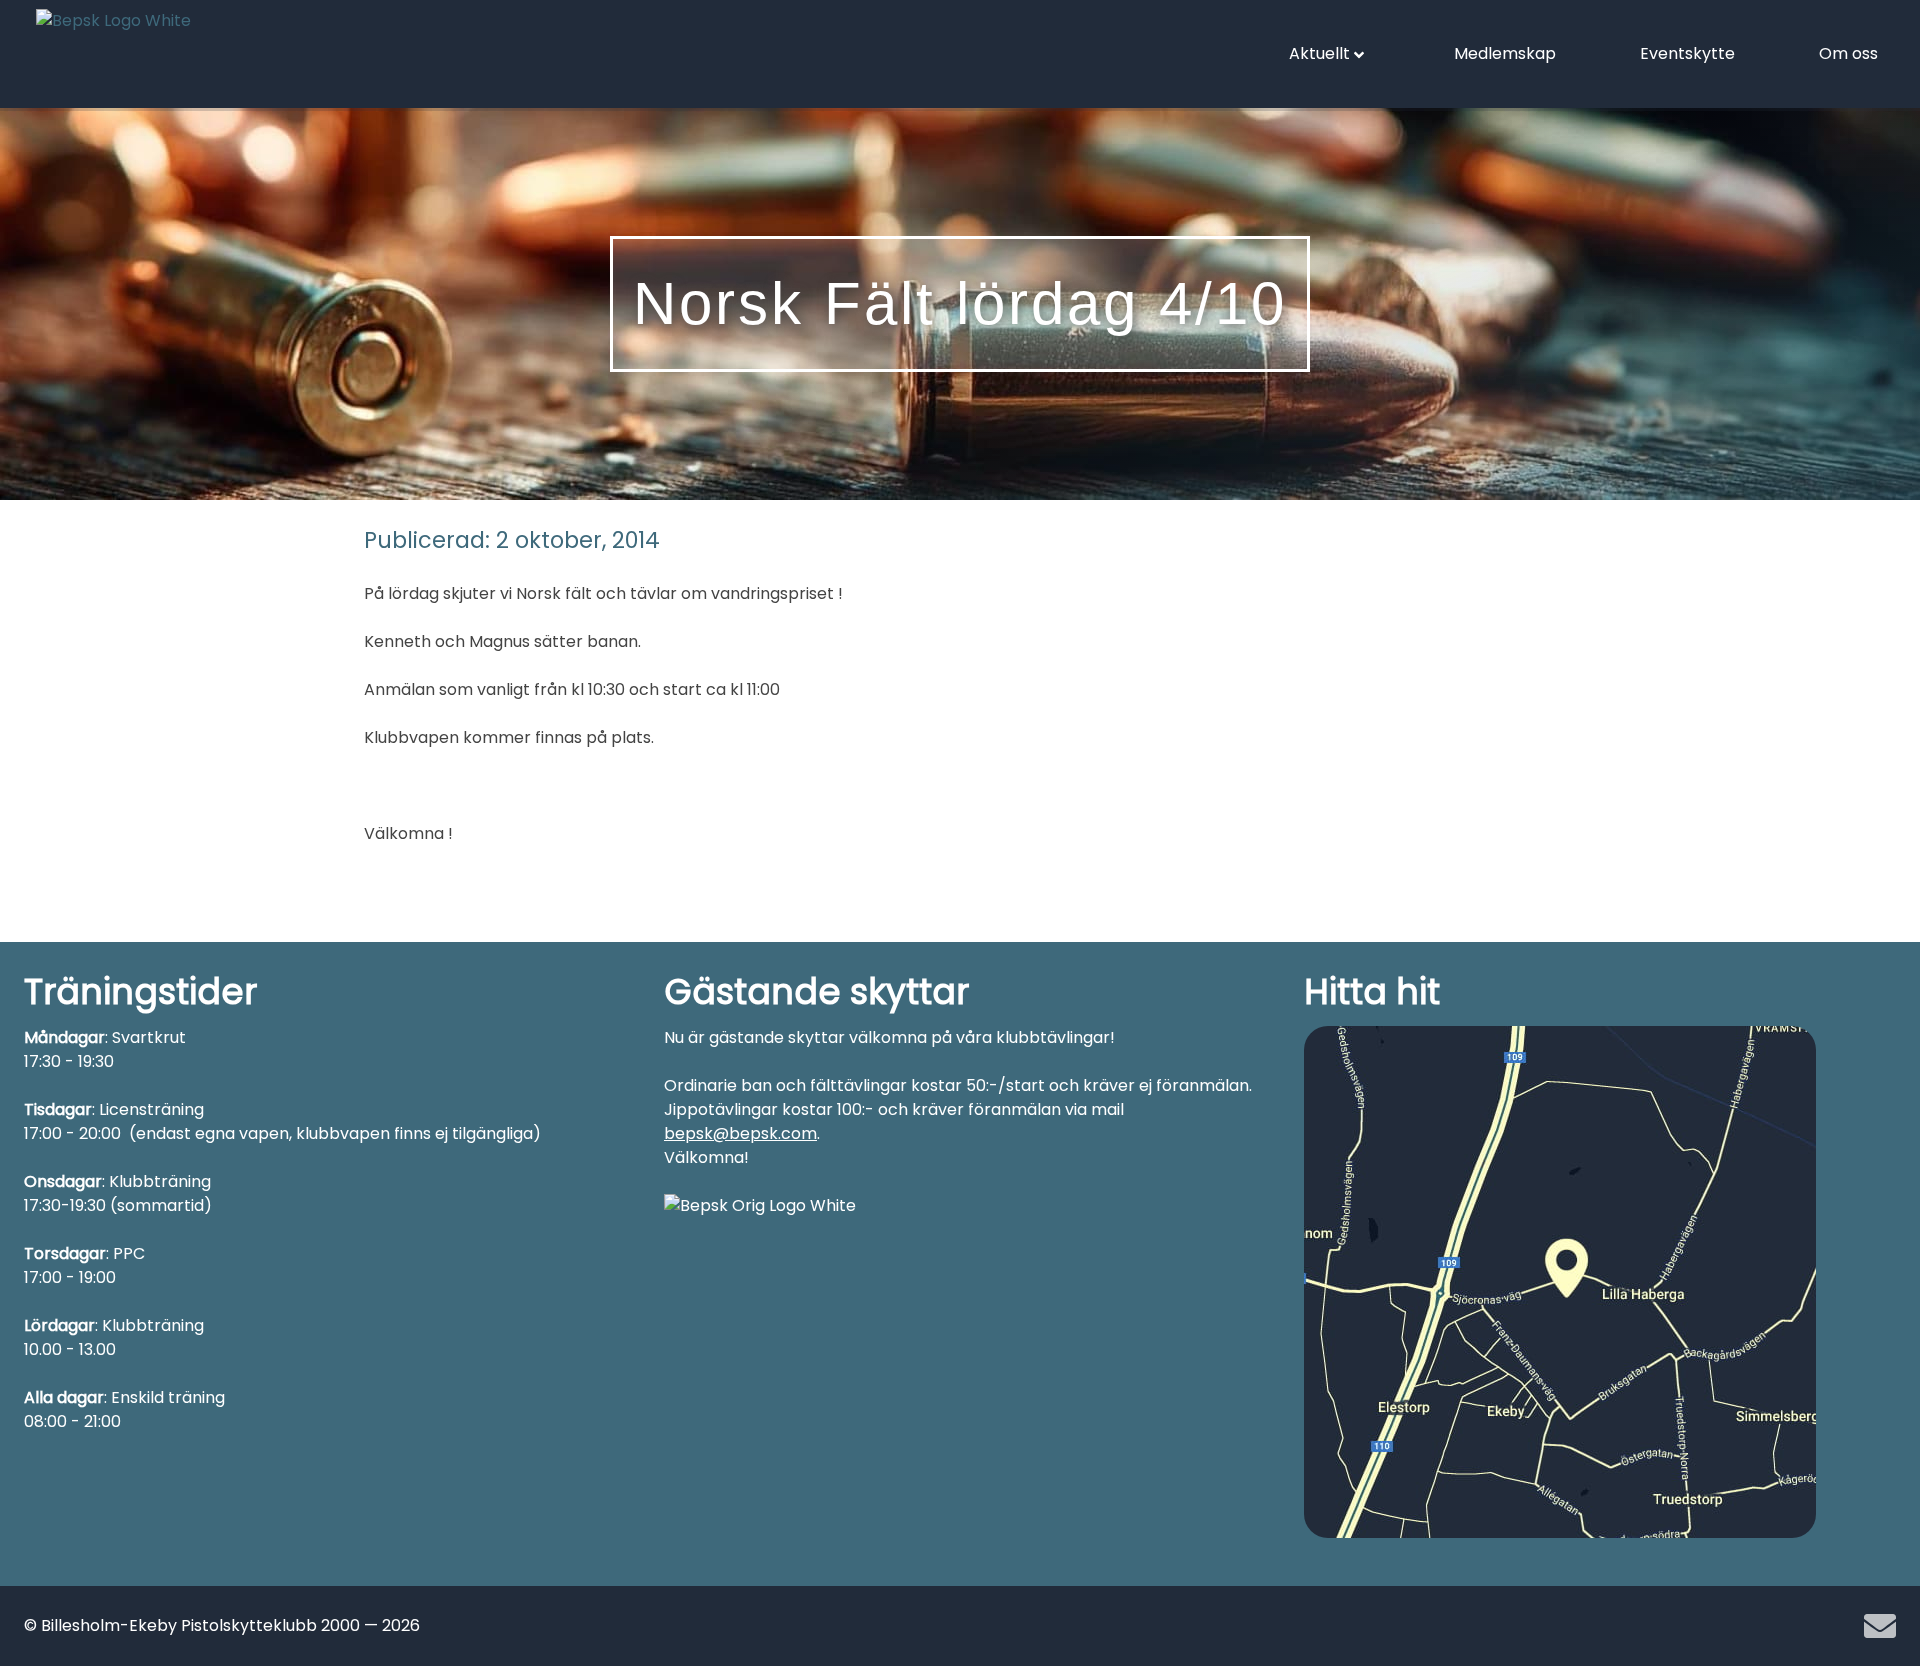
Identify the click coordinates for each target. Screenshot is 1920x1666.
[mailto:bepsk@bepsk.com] (1880, 1626)
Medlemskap (1505, 53)
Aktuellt (1319, 53)
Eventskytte (1687, 53)
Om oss (1848, 53)
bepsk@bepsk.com (740, 1133)
